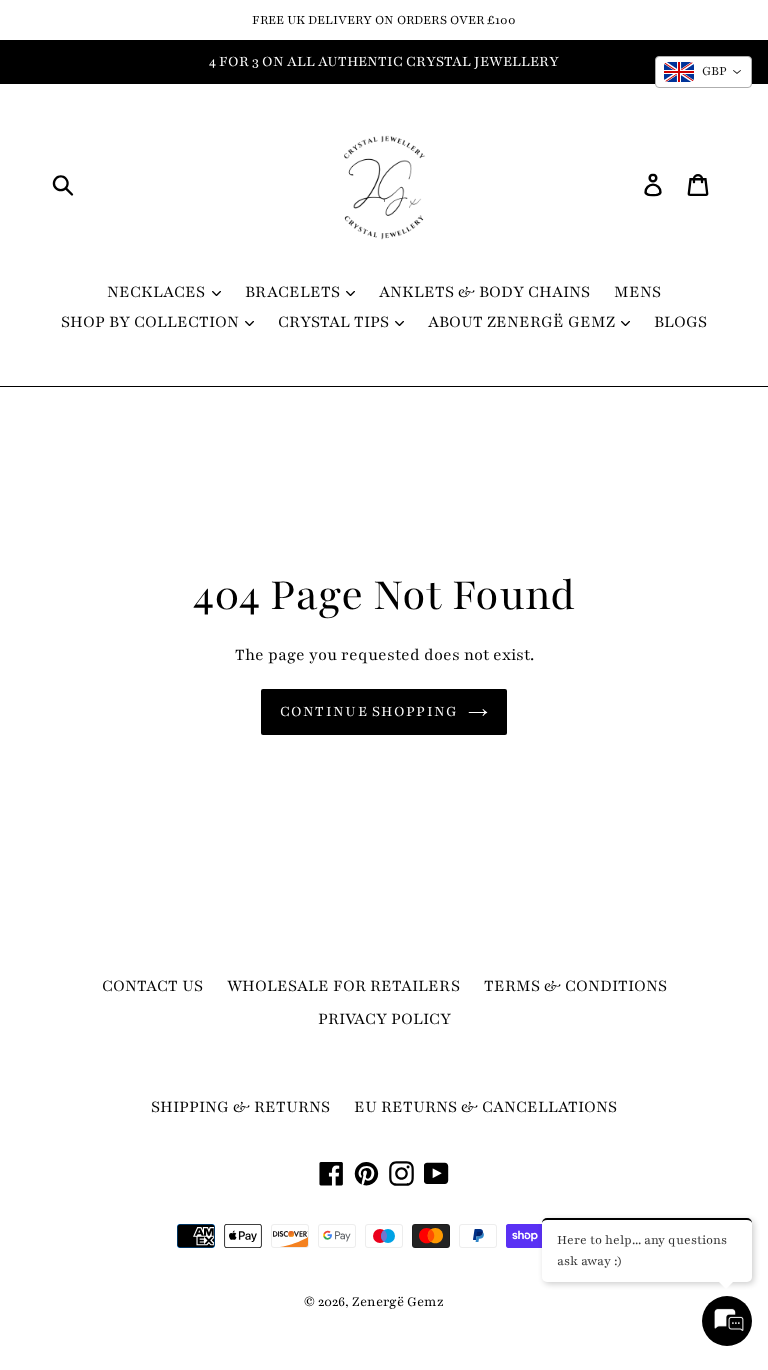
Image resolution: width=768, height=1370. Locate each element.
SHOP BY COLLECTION (152, 322)
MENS (637, 292)
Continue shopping (369, 711)
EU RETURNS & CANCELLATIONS (485, 1107)
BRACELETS (294, 292)
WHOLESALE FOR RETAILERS (343, 986)
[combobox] (703, 72)
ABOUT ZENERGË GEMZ (523, 322)
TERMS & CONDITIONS (575, 986)
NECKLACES (158, 292)
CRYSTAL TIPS (335, 322)
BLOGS (680, 322)
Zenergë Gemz (398, 1302)
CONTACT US (152, 986)
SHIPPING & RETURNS (240, 1107)
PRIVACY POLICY (384, 1019)
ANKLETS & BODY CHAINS (484, 292)
